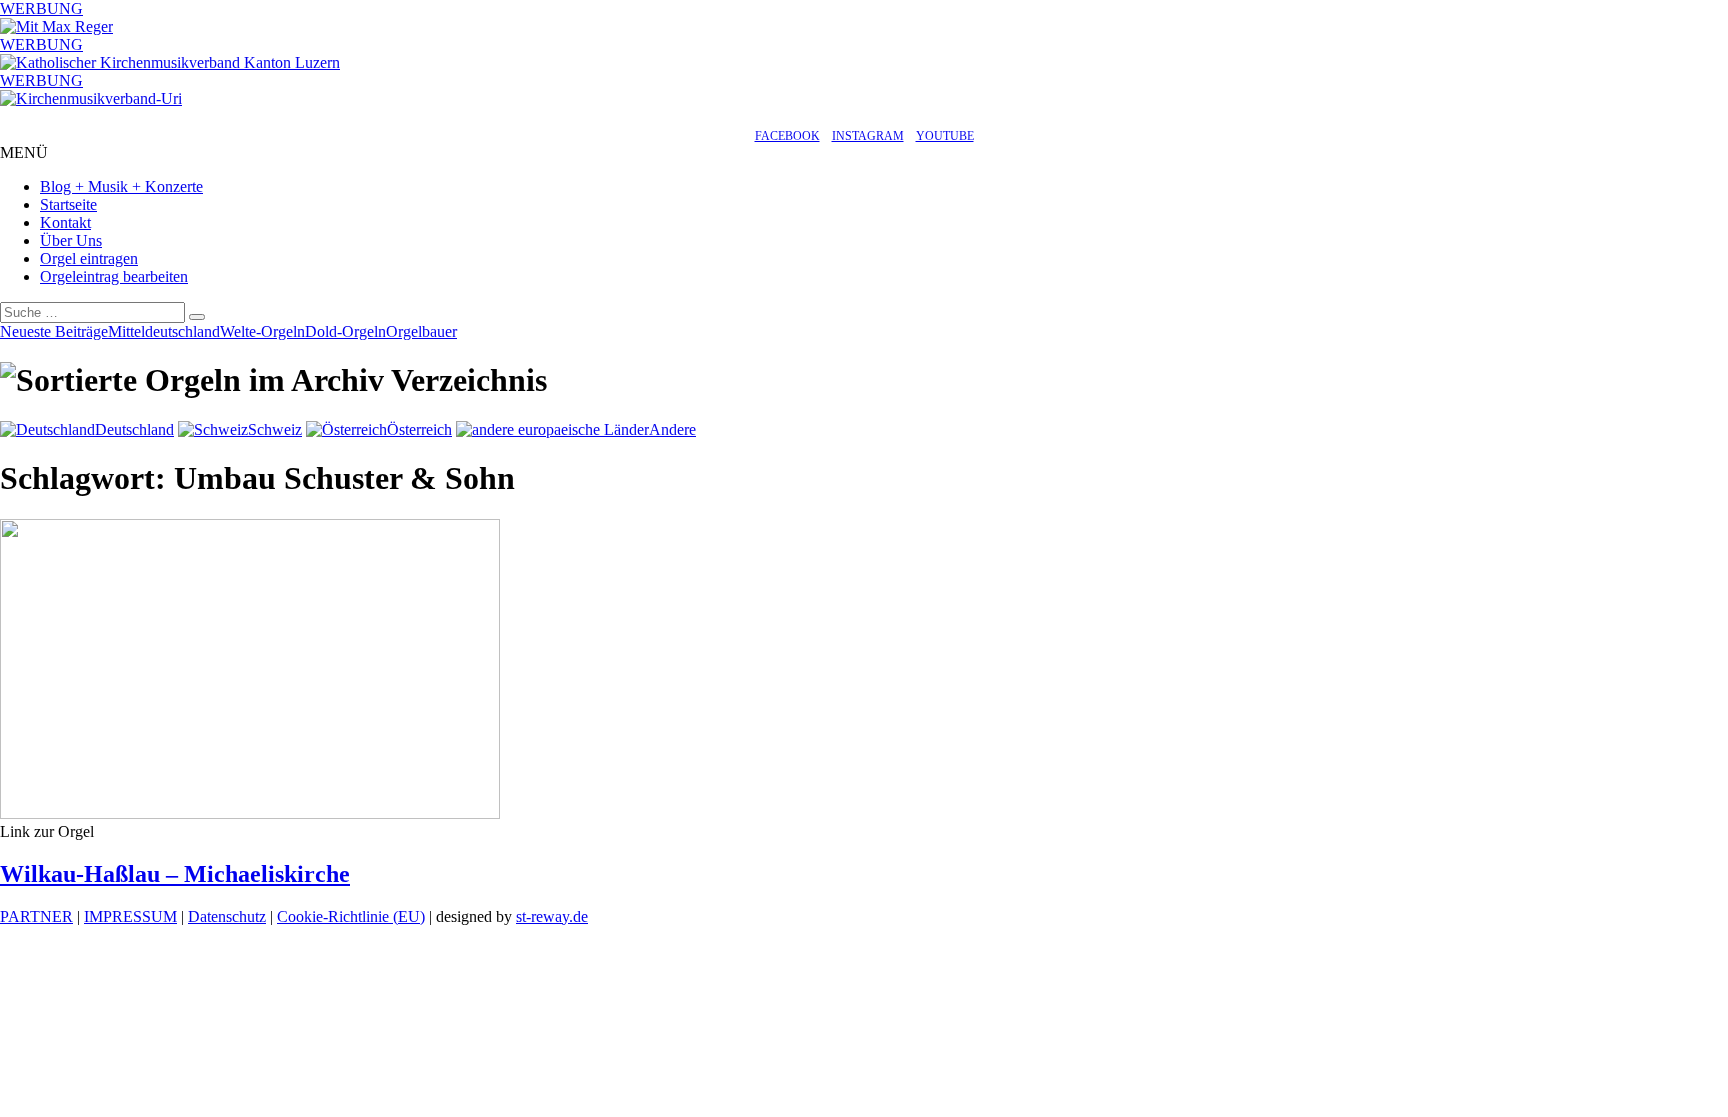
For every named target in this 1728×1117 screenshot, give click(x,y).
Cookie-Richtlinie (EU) (351, 916)
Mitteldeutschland (164, 331)
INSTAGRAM (868, 136)
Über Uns (71, 240)
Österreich (419, 429)
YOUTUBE (945, 136)
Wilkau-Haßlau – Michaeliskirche (175, 874)
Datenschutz (227, 916)
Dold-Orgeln (345, 331)
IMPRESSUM (130, 916)
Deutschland (134, 429)
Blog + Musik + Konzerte (121, 186)
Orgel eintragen (89, 258)
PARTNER (36, 916)
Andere (672, 429)
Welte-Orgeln (262, 331)
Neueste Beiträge (54, 331)
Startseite (68, 204)
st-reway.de (552, 916)
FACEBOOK (787, 136)
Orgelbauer (421, 331)
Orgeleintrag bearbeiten (114, 276)
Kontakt (65, 222)
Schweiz (275, 429)
